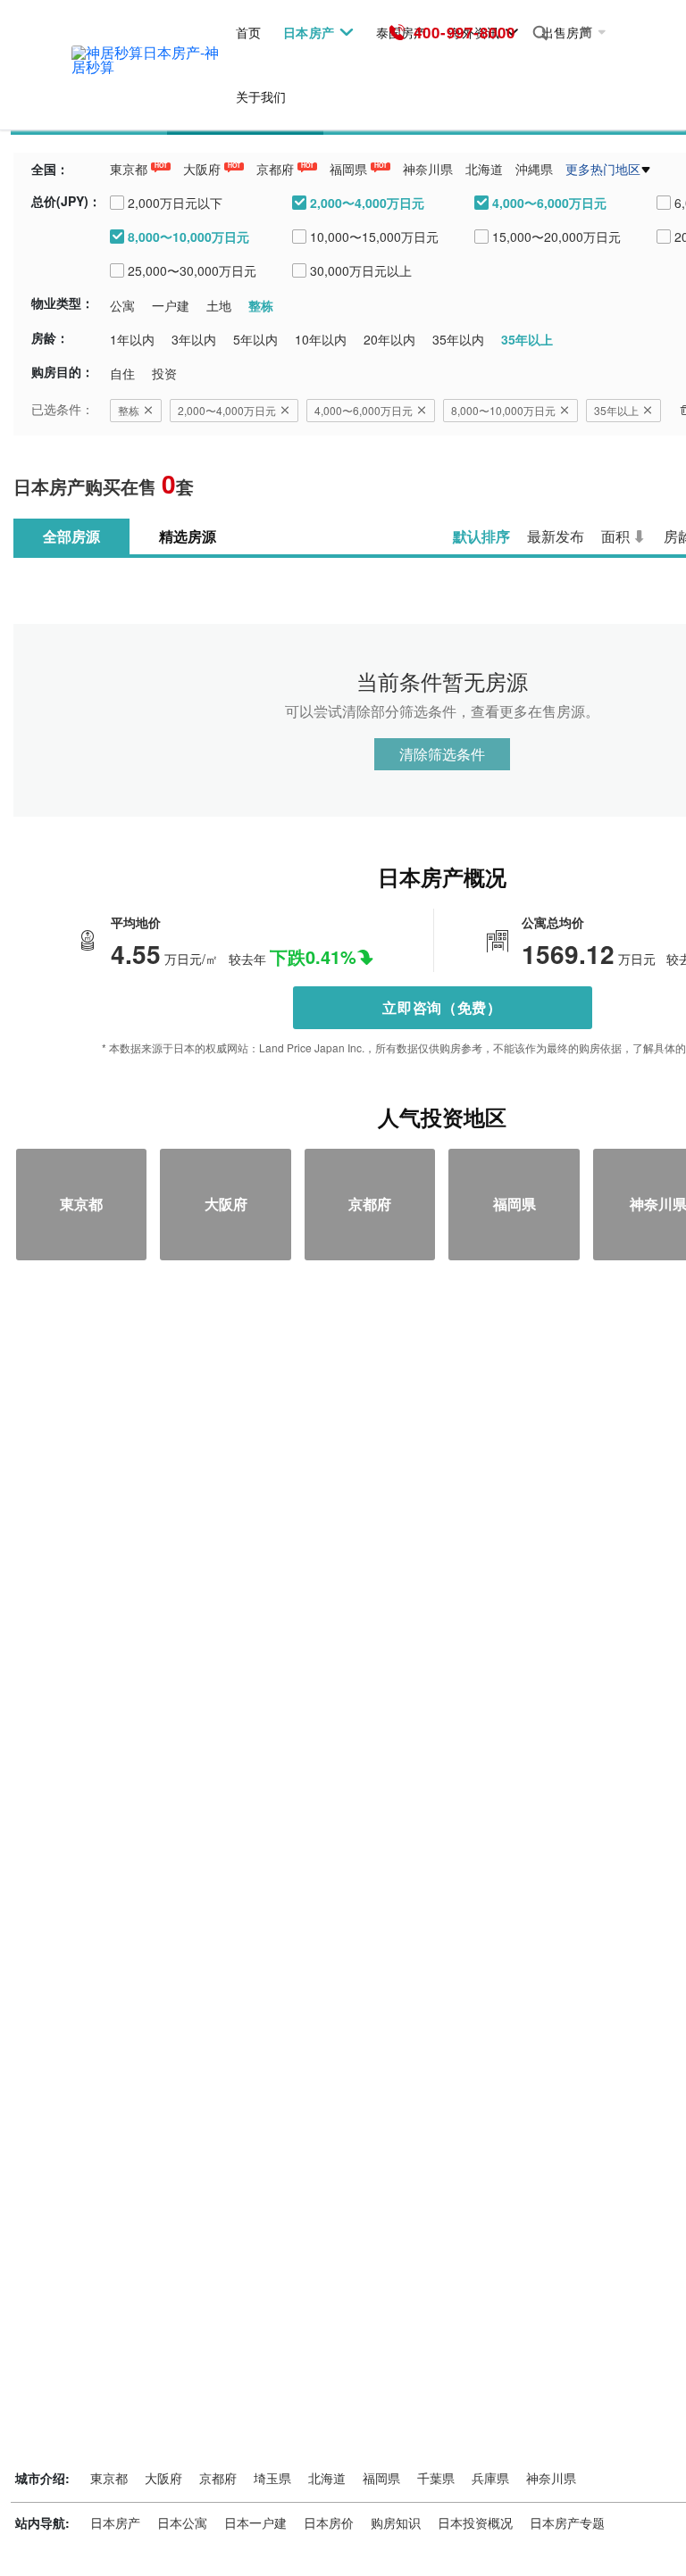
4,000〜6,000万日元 (364, 410)
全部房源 (71, 536)
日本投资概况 (475, 2522)
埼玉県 (272, 2478)
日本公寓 (182, 2522)
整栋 (129, 410)
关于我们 (261, 97)
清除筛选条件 (442, 754)
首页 (248, 33)
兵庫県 (490, 2478)
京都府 (275, 169)
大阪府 (202, 169)
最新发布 (556, 536)
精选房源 (188, 536)
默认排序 (481, 536)
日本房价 (329, 2522)
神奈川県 (428, 169)
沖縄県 (534, 169)
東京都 (129, 169)
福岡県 (348, 169)
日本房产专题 (567, 2522)
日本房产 (308, 33)
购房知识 (396, 2522)
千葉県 (436, 2478)
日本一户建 (255, 2522)
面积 (615, 536)
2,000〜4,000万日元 (227, 410)
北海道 (484, 169)
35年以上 (616, 410)
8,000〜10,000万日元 (503, 410)
